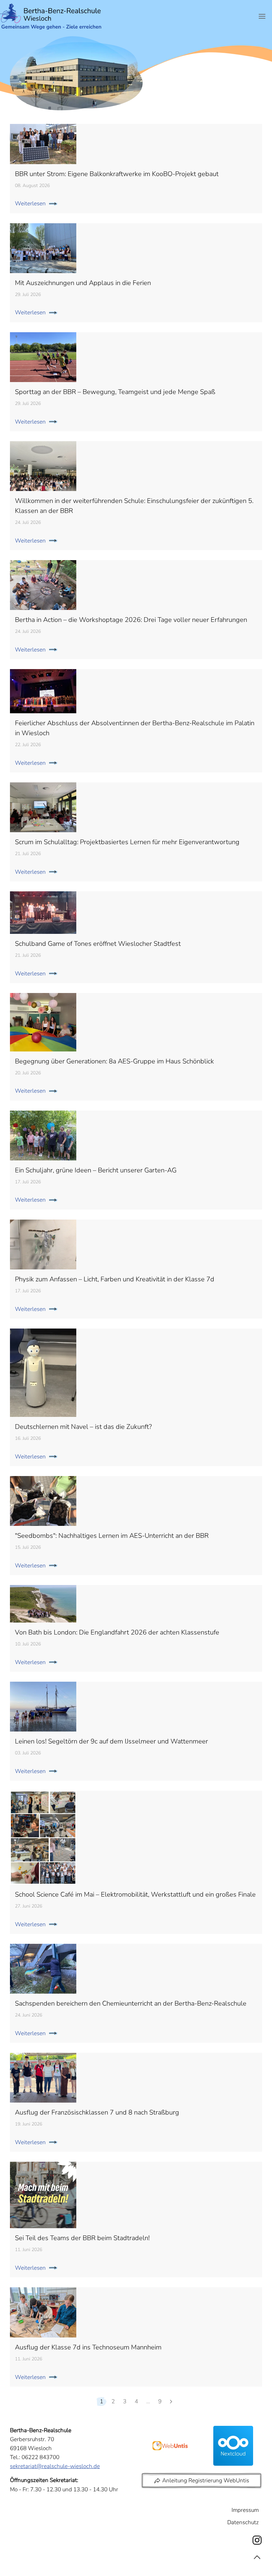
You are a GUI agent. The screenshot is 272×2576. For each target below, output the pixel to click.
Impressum (245, 2510)
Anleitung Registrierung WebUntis (206, 2480)
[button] (262, 16)
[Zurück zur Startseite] (51, 16)
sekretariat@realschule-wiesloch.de (55, 2466)
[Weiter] (171, 2402)
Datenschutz (243, 2522)
